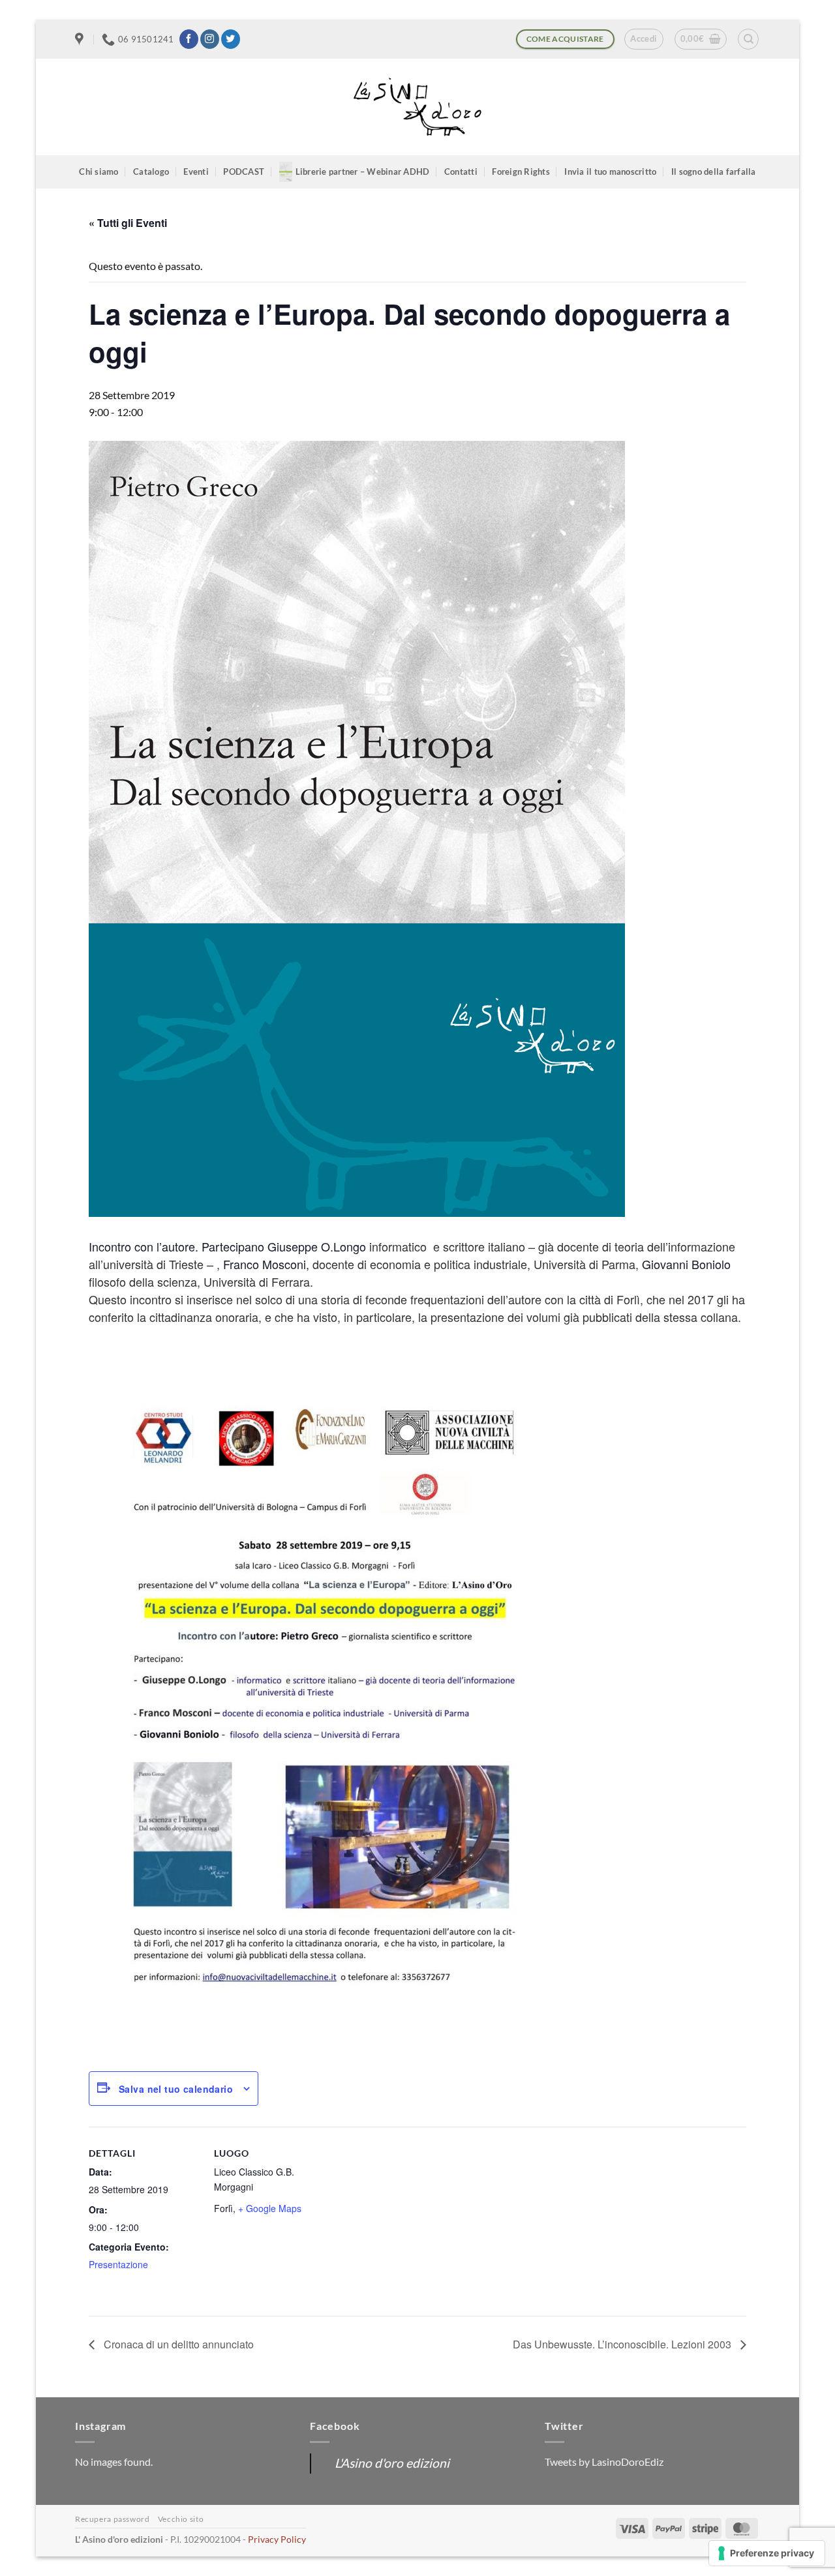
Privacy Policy (277, 2539)
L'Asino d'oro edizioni (392, 2463)
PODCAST (244, 172)
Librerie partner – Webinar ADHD (363, 172)
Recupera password (112, 2519)
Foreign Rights (521, 172)
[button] (644, 39)
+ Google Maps (270, 2208)
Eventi (196, 172)
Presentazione (118, 2264)
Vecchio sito (181, 2519)
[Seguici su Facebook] (189, 39)
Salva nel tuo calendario (176, 2089)
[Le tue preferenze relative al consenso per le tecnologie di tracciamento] (767, 2553)
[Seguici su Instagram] (210, 39)
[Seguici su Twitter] (231, 39)
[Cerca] (748, 39)
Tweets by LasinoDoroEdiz (604, 2462)
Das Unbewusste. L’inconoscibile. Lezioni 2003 (623, 2344)
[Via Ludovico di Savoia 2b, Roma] (81, 39)
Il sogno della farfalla (714, 172)
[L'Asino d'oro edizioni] (417, 107)
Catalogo (151, 172)
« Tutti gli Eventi (128, 223)
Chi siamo (99, 172)
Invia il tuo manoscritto (610, 172)
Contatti (461, 172)
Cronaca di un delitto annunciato (177, 2344)
